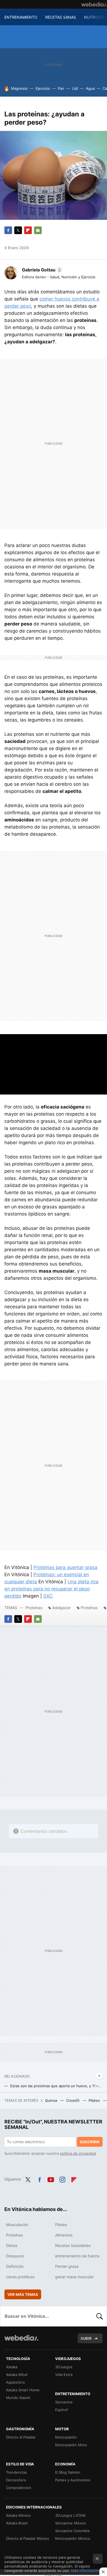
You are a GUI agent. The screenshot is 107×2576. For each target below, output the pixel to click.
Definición (15, 2266)
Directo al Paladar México (28, 2538)
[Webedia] (94, 4)
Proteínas (34, 1608)
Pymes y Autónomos (73, 2480)
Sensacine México (71, 2523)
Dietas (12, 2245)
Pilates (95, 2100)
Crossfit (73, 2100)
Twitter (18, 230)
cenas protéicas (20, 2277)
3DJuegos (64, 2367)
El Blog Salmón (68, 2472)
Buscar (100, 2316)
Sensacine (64, 2402)
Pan (61, 88)
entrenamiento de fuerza (77, 2256)
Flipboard (28, 230)
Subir (86, 2338)
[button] (41, 270)
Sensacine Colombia (72, 2531)
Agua (90, 88)
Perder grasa (67, 2266)
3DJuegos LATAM (70, 2515)
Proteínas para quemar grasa (65, 1567)
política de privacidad (78, 2153)
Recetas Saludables (73, 2245)
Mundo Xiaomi (18, 2398)
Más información (85, 2571)
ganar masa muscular (74, 2277)
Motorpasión (66, 2437)
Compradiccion (19, 2488)
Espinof (62, 2410)
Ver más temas (23, 2294)
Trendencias (16, 2472)
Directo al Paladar (21, 2437)
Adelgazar (61, 1608)
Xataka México (18, 2515)
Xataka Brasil (17, 2523)
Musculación (17, 2225)
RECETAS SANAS (61, 17)
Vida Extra (64, 2375)
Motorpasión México (73, 2538)
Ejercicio (43, 88)
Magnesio (19, 88)
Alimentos (64, 2235)
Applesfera (15, 2382)
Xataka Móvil (17, 2375)
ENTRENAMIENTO (21, 17)
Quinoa (52, 2100)
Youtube (51, 2179)
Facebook (8, 230)
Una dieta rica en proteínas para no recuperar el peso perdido (51, 1589)
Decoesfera (16, 2480)
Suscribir (90, 2142)
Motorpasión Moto (71, 2445)
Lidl (75, 88)
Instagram (62, 2179)
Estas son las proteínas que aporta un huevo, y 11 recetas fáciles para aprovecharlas (56, 2086)
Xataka (12, 2367)
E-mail (38, 230)
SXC (48, 1596)
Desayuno (15, 2256)
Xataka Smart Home (23, 2390)
